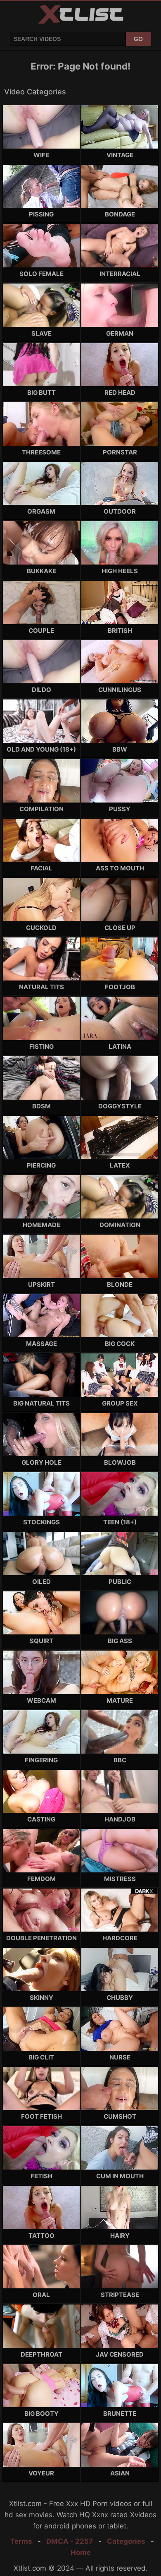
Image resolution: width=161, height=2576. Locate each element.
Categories (126, 2541)
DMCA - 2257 (70, 2541)
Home (81, 2552)
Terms (21, 2541)
